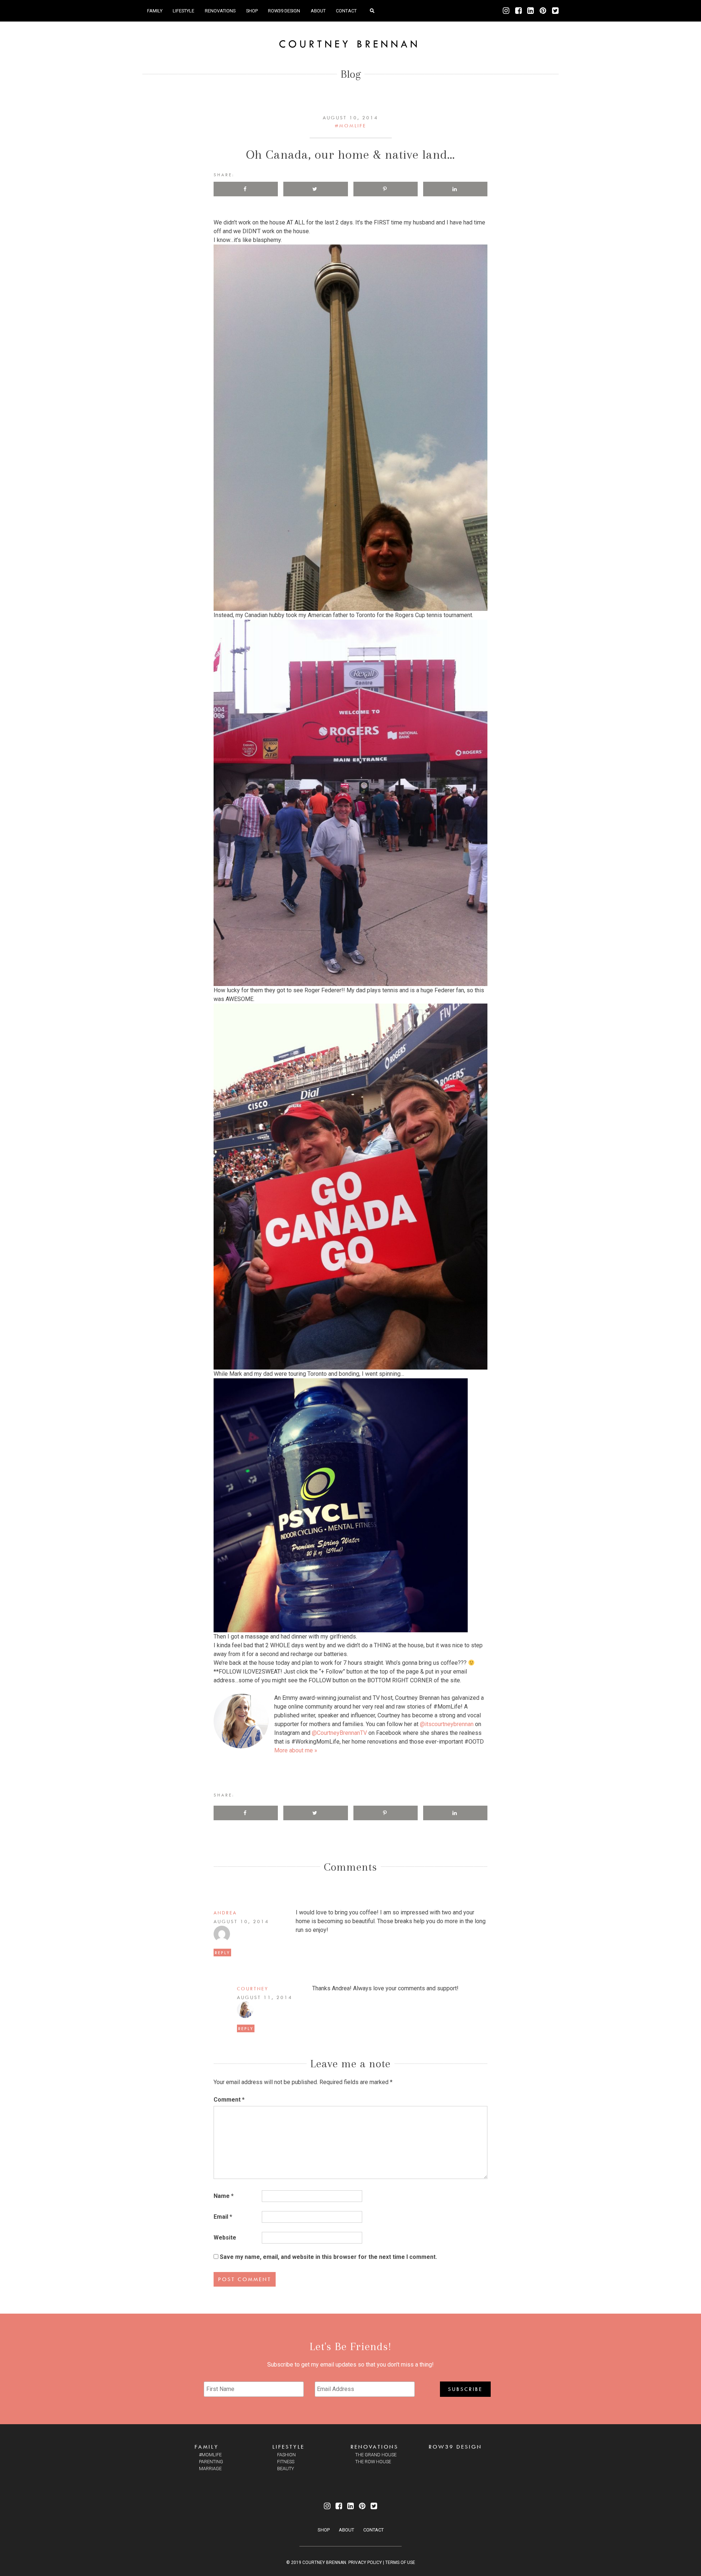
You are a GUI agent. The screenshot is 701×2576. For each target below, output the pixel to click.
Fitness (286, 2462)
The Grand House (376, 2455)
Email (223, 2217)
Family (155, 11)
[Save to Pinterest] (386, 189)
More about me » (296, 1750)
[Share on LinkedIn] (455, 189)
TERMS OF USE (400, 2562)
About (318, 11)
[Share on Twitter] (315, 189)
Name (224, 2196)
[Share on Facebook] (246, 189)
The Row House (373, 2462)
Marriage (210, 2469)
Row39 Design (284, 11)
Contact (346, 11)
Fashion (286, 2455)
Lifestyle (183, 11)
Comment (229, 2100)
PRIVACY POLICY (365, 2562)
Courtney (253, 1988)
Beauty (286, 2469)
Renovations (220, 11)
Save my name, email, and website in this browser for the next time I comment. (328, 2257)
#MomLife (350, 126)
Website (225, 2238)
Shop (252, 11)
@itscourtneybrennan (447, 1724)
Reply (222, 1953)
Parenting (211, 2462)
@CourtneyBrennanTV (339, 1733)
